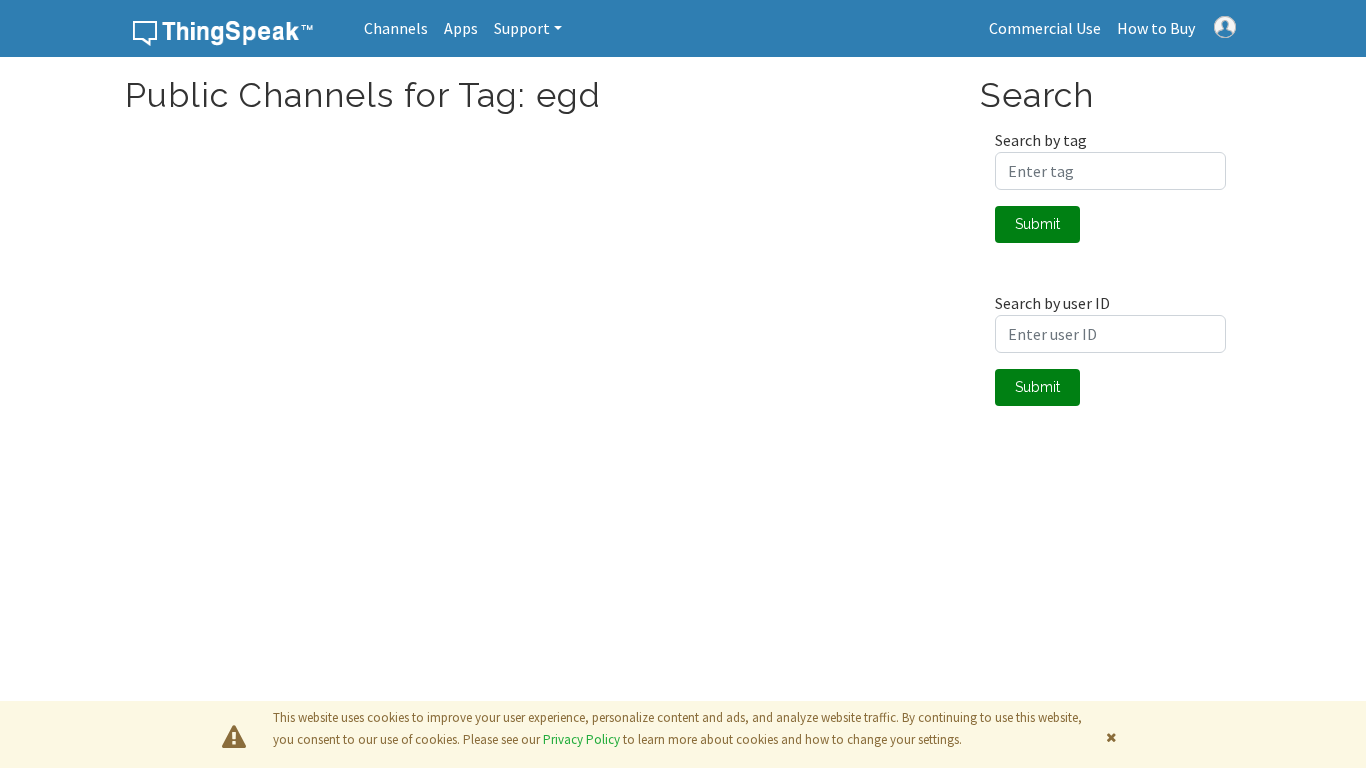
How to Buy (1156, 28)
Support (522, 28)
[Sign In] (1225, 25)
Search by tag (1041, 140)
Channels (396, 28)
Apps (461, 28)
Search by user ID (1052, 303)
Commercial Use (1045, 28)
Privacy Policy (581, 739)
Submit (1037, 224)
